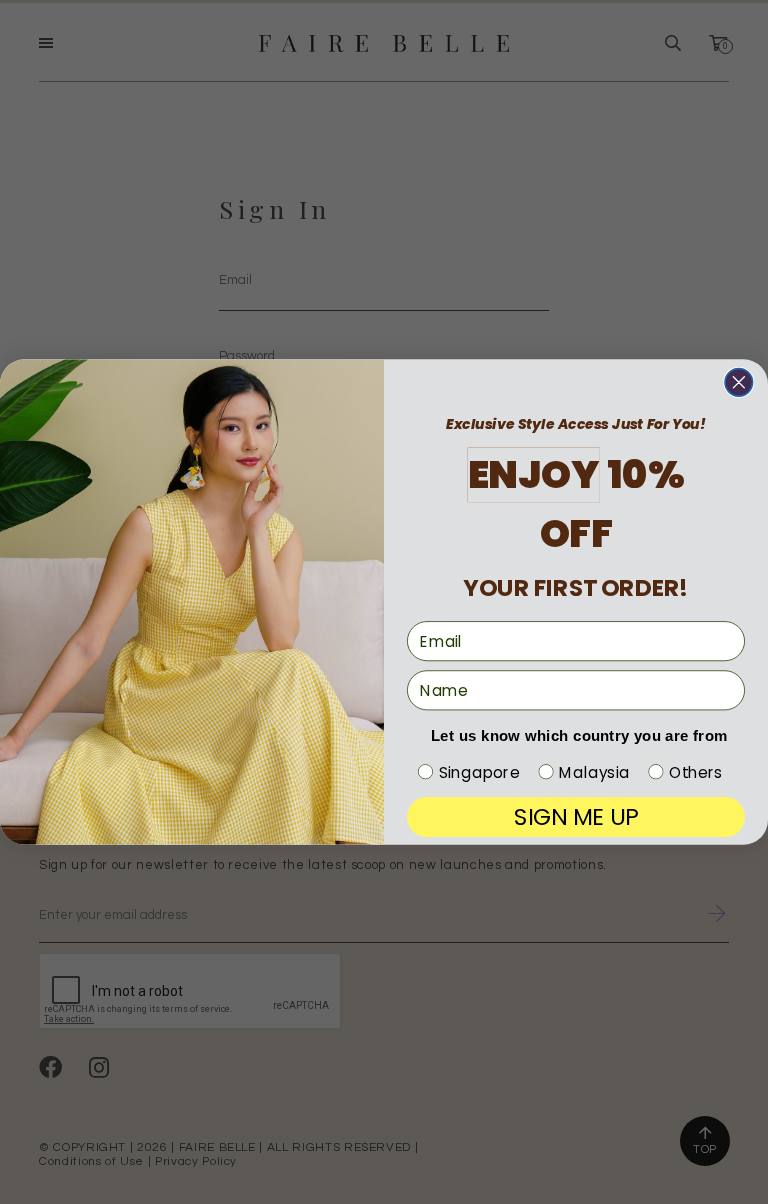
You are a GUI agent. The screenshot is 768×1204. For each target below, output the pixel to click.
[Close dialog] (739, 383)
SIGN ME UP (576, 816)
